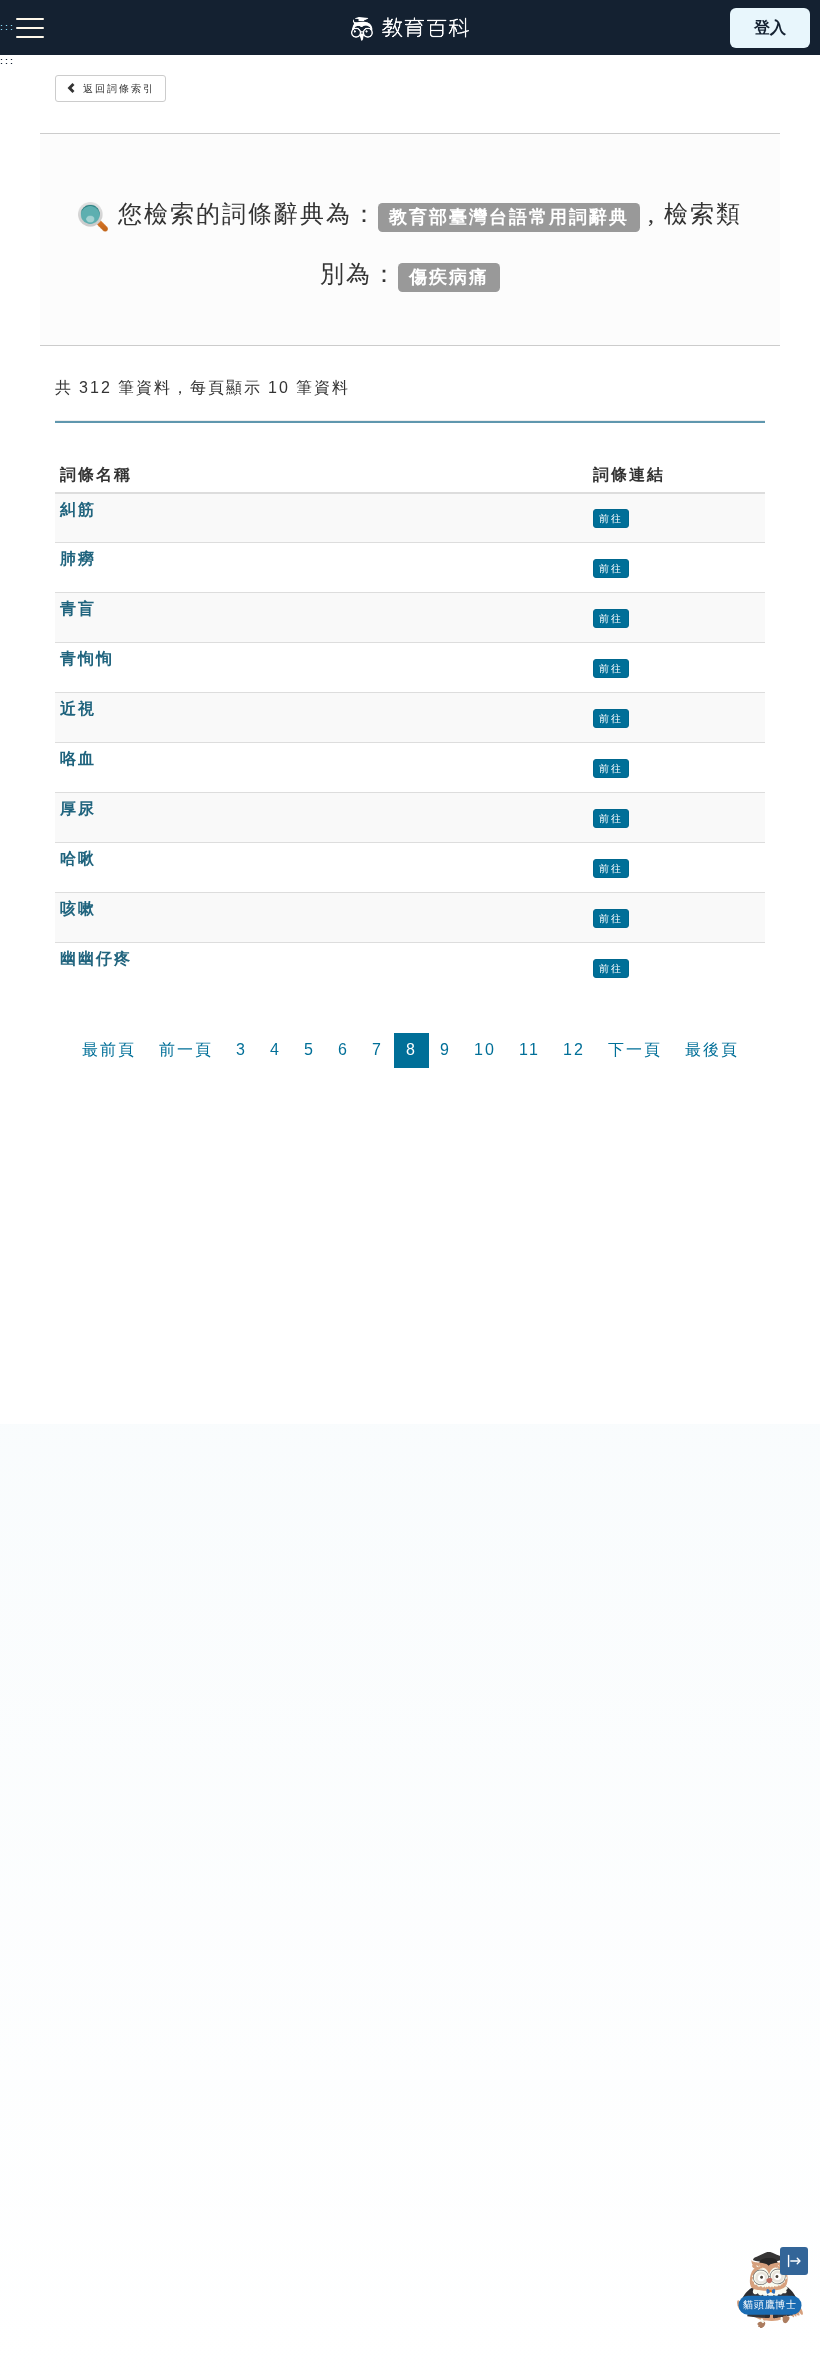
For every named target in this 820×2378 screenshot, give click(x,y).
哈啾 (78, 858)
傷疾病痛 (449, 276)
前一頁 (186, 1049)
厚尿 (78, 808)
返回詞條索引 (116, 88)
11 (529, 1049)
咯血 (78, 758)
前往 (611, 518)
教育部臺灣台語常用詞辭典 (509, 216)
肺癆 (78, 558)
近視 (78, 708)
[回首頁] (410, 28)
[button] (770, 2328)
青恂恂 (87, 658)
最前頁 (109, 1049)
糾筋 (78, 509)
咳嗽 (78, 908)
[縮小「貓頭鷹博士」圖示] (794, 2261)
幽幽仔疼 (96, 958)
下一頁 (635, 1049)
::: (7, 61)
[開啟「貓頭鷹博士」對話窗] (770, 2290)
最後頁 (712, 1049)
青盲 (78, 608)
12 (574, 1049)
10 (485, 1049)
